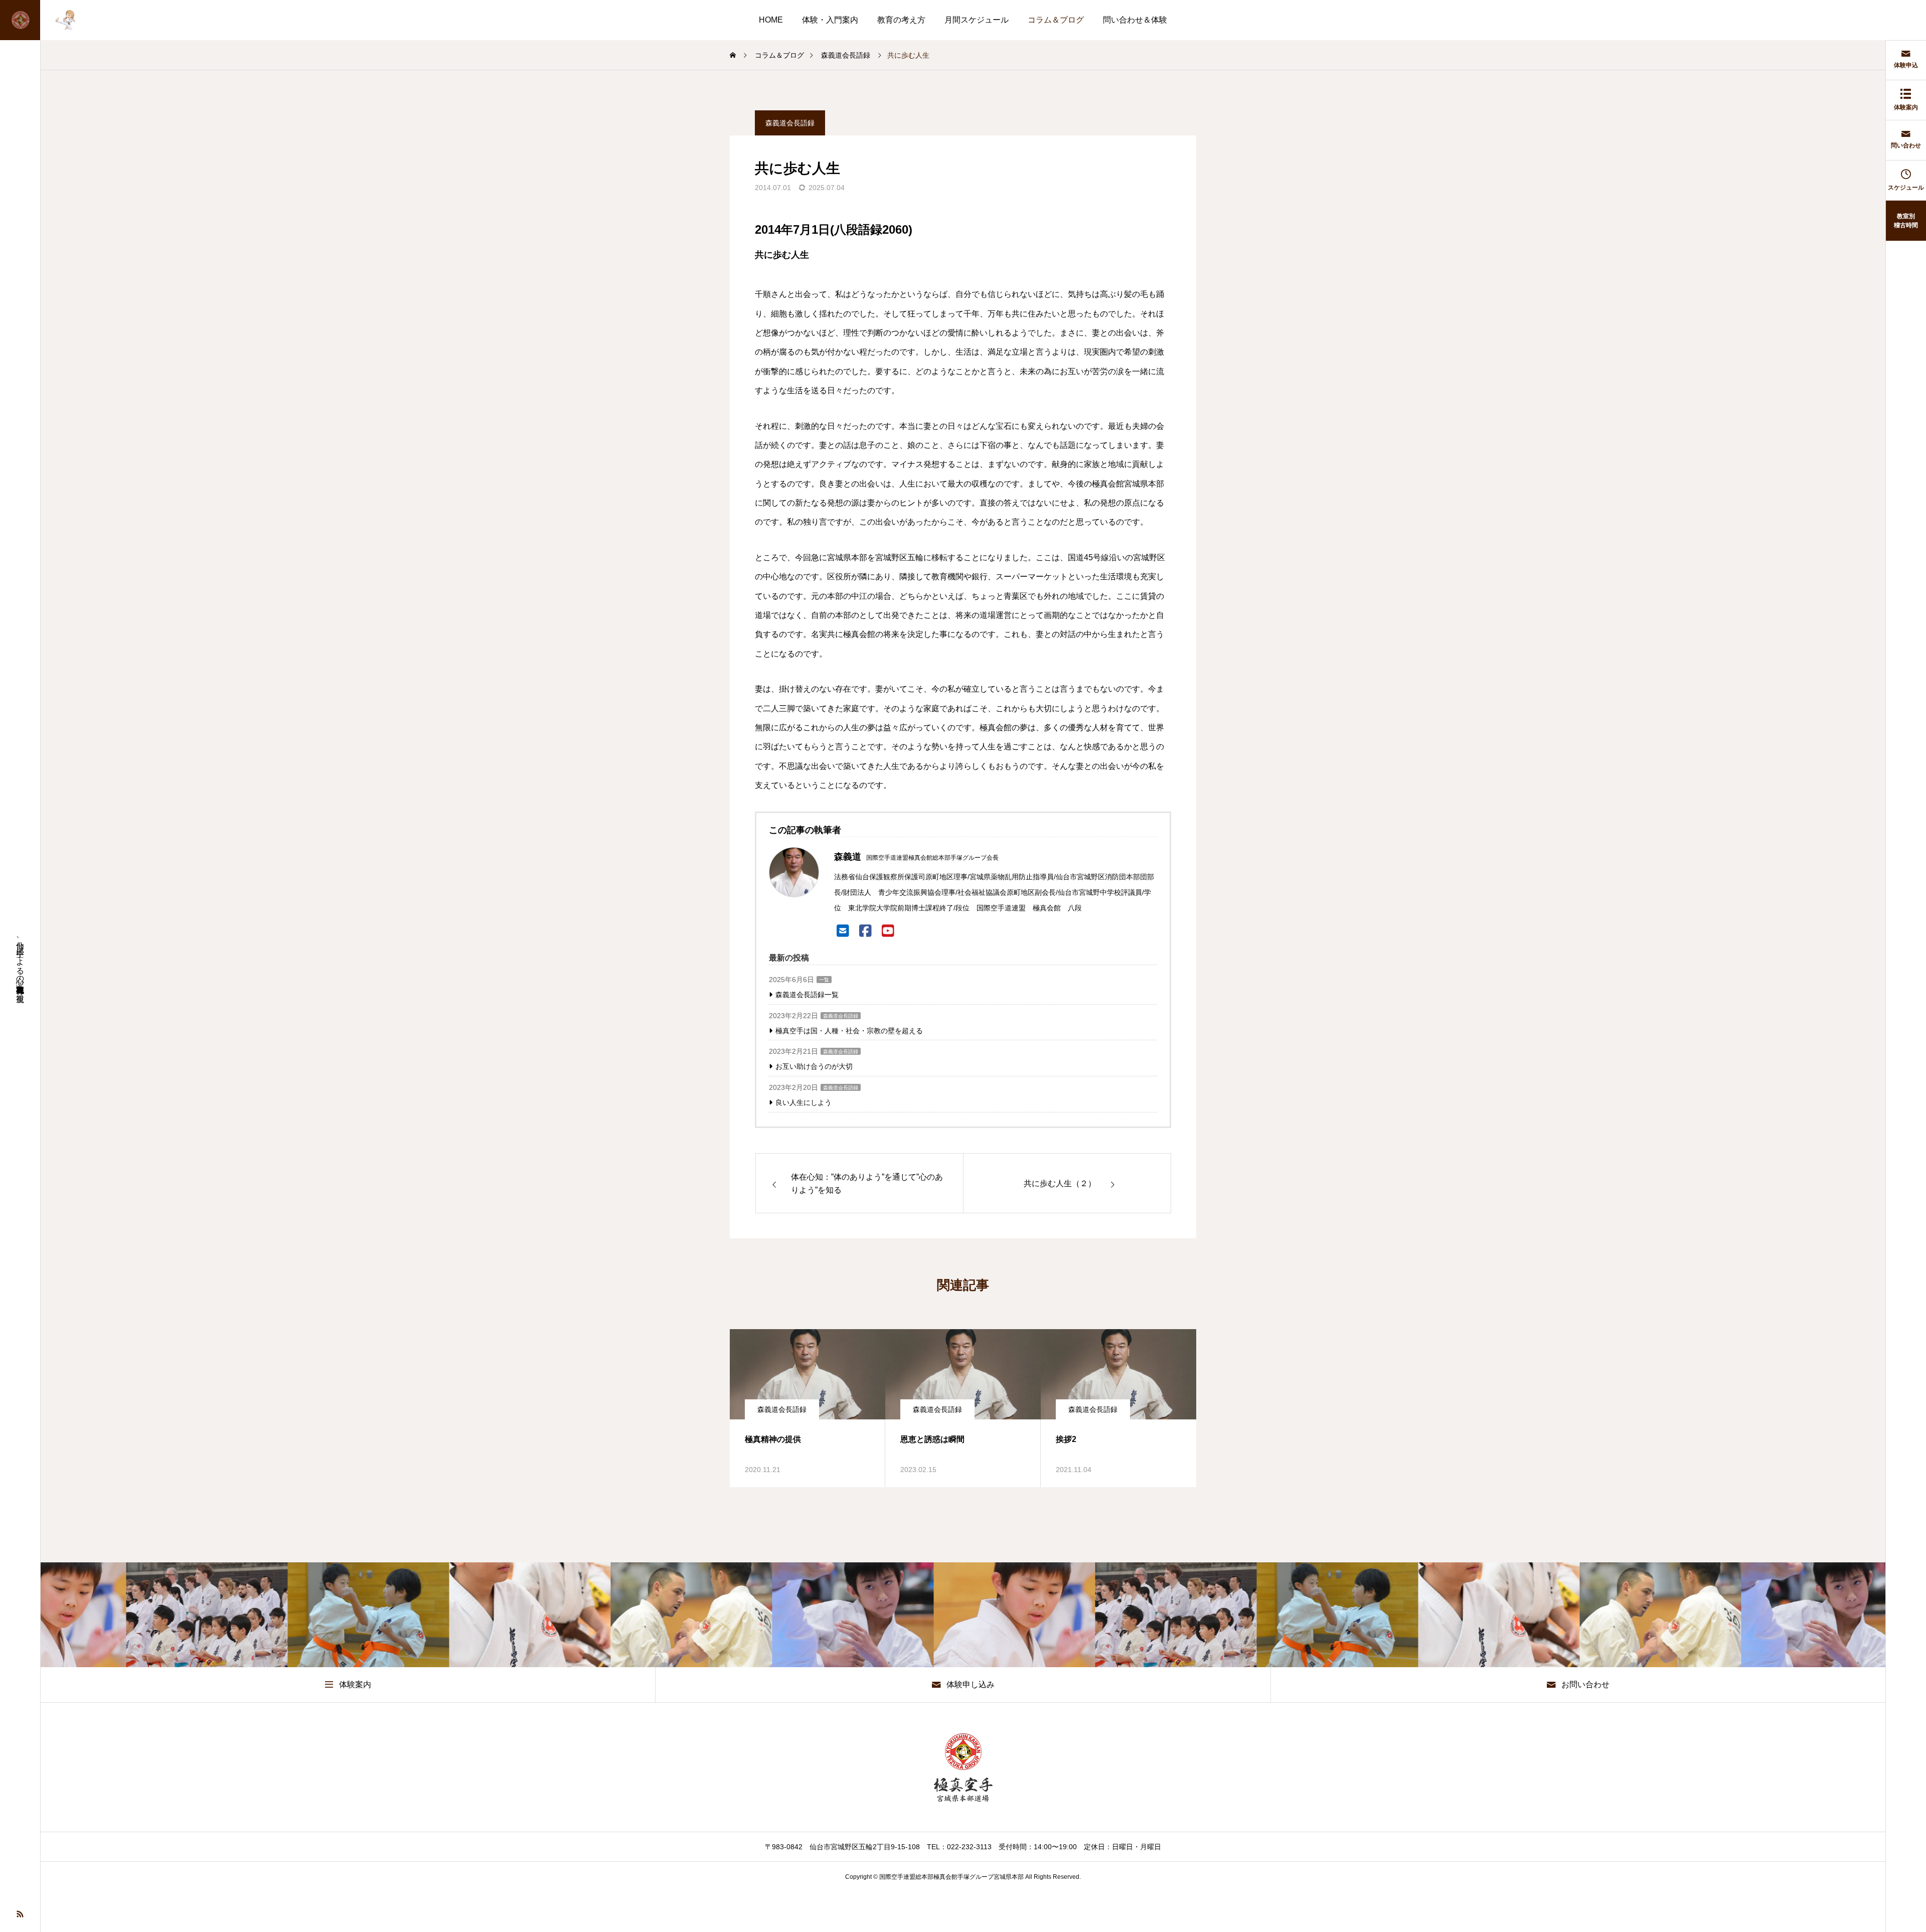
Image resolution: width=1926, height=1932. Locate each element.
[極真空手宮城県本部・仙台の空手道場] (45, 20)
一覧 (824, 980)
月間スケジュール (977, 20)
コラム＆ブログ (1056, 20)
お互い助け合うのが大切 (814, 1066)
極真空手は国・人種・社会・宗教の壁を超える (849, 1031)
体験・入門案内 (830, 20)
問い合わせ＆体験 (1135, 20)
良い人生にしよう (804, 1102)
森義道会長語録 (790, 123)
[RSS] (20, 1913)
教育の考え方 (901, 20)
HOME (771, 20)
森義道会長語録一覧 (807, 995)
